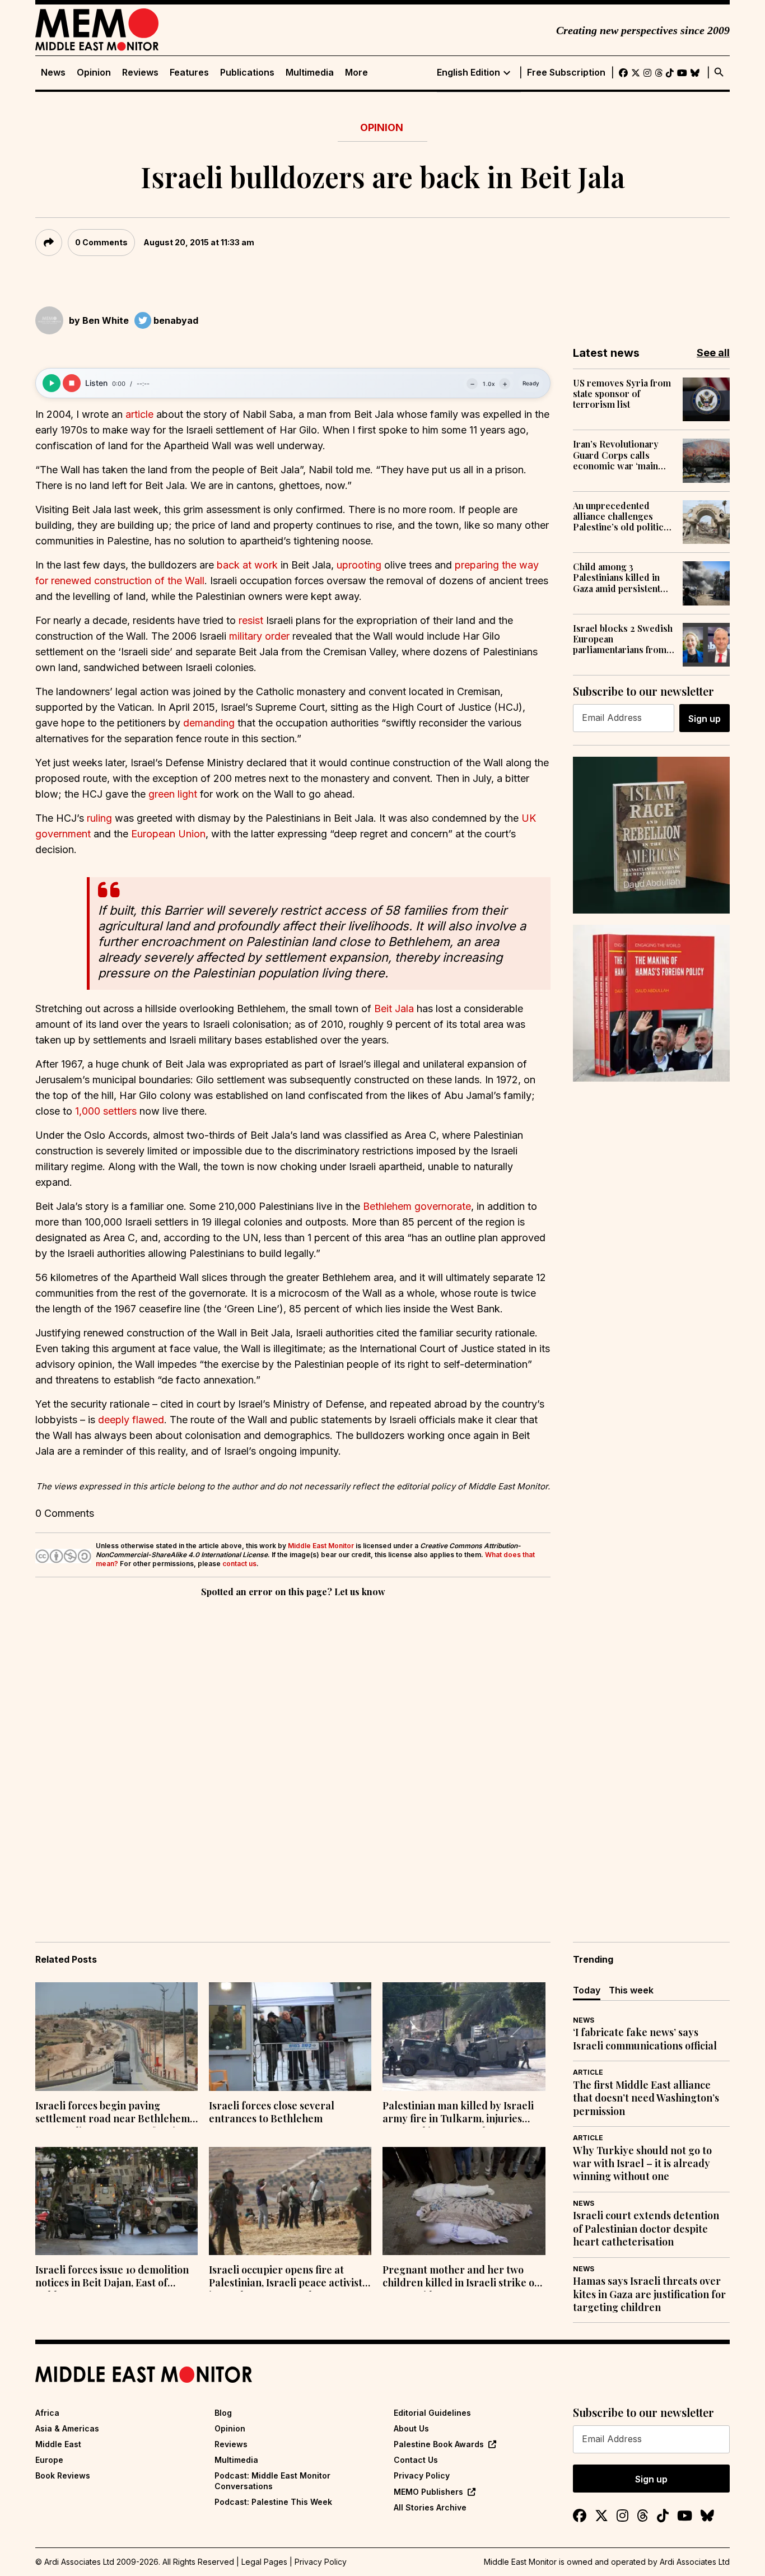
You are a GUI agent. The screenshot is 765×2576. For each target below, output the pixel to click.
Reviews (140, 73)
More (356, 73)
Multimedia (310, 73)
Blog (223, 2413)
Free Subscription (566, 73)
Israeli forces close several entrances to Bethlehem (272, 2112)
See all (713, 353)
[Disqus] (293, 1754)
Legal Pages (264, 2562)
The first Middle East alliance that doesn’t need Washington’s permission (646, 2098)
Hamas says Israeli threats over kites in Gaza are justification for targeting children (649, 2294)
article (141, 414)
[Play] (52, 383)
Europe (49, 2460)
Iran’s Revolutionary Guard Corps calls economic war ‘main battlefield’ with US (616, 455)
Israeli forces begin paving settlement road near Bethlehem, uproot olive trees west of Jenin (114, 2113)
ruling (101, 818)
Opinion (94, 73)
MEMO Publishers (428, 2492)
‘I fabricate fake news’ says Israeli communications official (645, 2039)
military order (259, 636)
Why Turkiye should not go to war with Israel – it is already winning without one (642, 2164)
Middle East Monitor (321, 1546)
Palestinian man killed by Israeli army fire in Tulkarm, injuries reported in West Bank (458, 2113)
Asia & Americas (67, 2428)
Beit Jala (394, 1008)
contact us (239, 1564)
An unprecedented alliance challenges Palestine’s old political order (622, 516)
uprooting (360, 565)
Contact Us (416, 2460)
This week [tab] (631, 1990)
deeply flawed (131, 1420)
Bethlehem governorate (417, 1206)
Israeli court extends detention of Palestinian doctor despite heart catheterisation (646, 2229)
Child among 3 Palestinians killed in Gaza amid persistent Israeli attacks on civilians (617, 577)
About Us (411, 2428)
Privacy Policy (422, 2475)
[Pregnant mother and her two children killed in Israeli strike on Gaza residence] (464, 2201)
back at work (247, 565)
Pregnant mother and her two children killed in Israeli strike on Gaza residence (461, 2277)
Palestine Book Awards (439, 2444)
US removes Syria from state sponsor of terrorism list (622, 394)
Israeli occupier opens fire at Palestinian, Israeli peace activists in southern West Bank (288, 2277)
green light (173, 794)
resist (252, 620)
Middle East (58, 2444)
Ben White (106, 320)
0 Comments (101, 242)
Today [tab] (587, 1990)
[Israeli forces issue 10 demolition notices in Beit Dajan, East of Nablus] (116, 2201)
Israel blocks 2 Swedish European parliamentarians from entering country (623, 639)
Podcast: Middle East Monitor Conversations (272, 2480)
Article (588, 2072)
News (53, 73)
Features (189, 73)
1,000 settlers (106, 1111)
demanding (210, 723)
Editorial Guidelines (432, 2413)
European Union (168, 834)
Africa (47, 2413)
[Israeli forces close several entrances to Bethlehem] (290, 2037)
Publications (247, 73)
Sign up (705, 719)
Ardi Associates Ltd (695, 2562)
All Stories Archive (430, 2507)
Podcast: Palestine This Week (273, 2502)
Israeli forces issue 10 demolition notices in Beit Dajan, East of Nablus (112, 2277)
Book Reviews (63, 2475)
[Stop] (72, 383)
